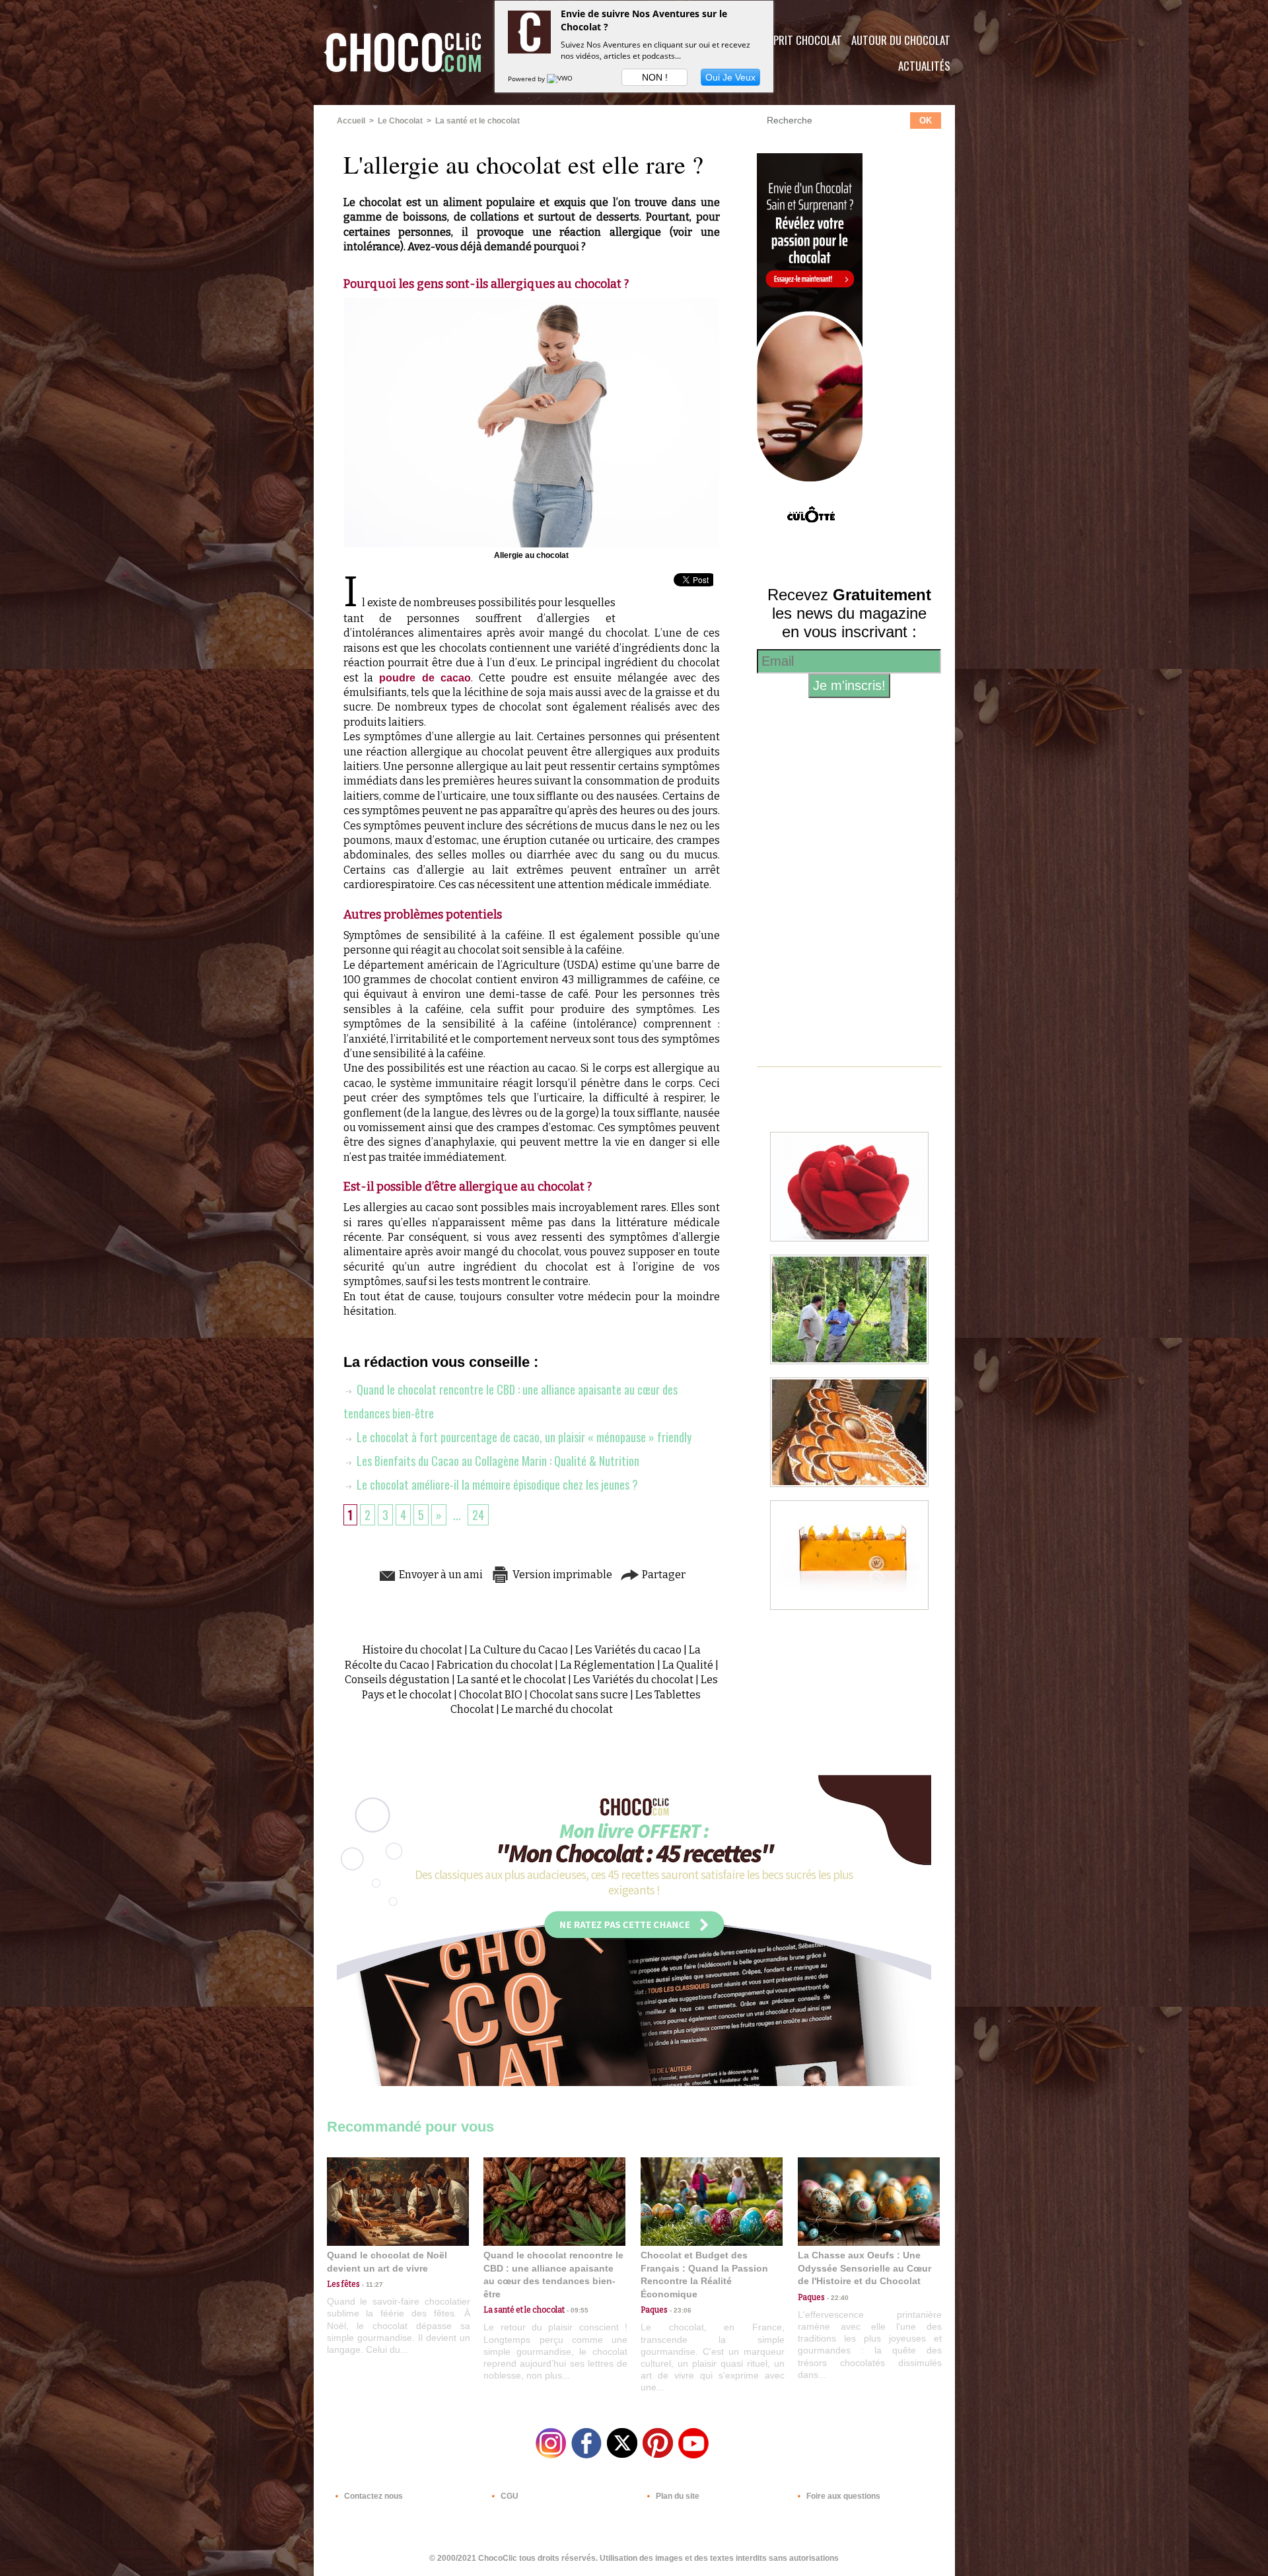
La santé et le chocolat (477, 121)
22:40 (837, 2298)
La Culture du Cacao (519, 1650)
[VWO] (561, 79)
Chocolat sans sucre (579, 1695)
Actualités (924, 66)
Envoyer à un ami (440, 1575)
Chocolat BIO (491, 1695)
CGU (509, 2496)
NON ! (655, 77)
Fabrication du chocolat (495, 1665)
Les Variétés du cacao (628, 1650)
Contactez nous (372, 2496)
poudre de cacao (425, 678)
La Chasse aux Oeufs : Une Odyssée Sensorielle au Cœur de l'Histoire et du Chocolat (864, 2268)
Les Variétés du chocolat (633, 1680)
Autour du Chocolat (901, 40)
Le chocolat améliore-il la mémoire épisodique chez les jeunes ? (496, 1484)
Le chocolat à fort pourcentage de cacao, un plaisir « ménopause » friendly (523, 1437)
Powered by (527, 79)
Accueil (351, 121)
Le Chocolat (400, 121)
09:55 (577, 2310)
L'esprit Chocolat (799, 40)
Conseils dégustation (397, 1680)
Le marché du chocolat (557, 1709)
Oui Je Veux (730, 77)
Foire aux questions (842, 2496)
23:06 (680, 2310)
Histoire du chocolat (412, 1650)
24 (478, 1515)
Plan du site (677, 2496)
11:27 (371, 2284)
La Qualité (688, 1665)
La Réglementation (608, 1665)
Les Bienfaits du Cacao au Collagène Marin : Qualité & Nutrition (497, 1461)
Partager (663, 1575)
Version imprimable (561, 1575)
